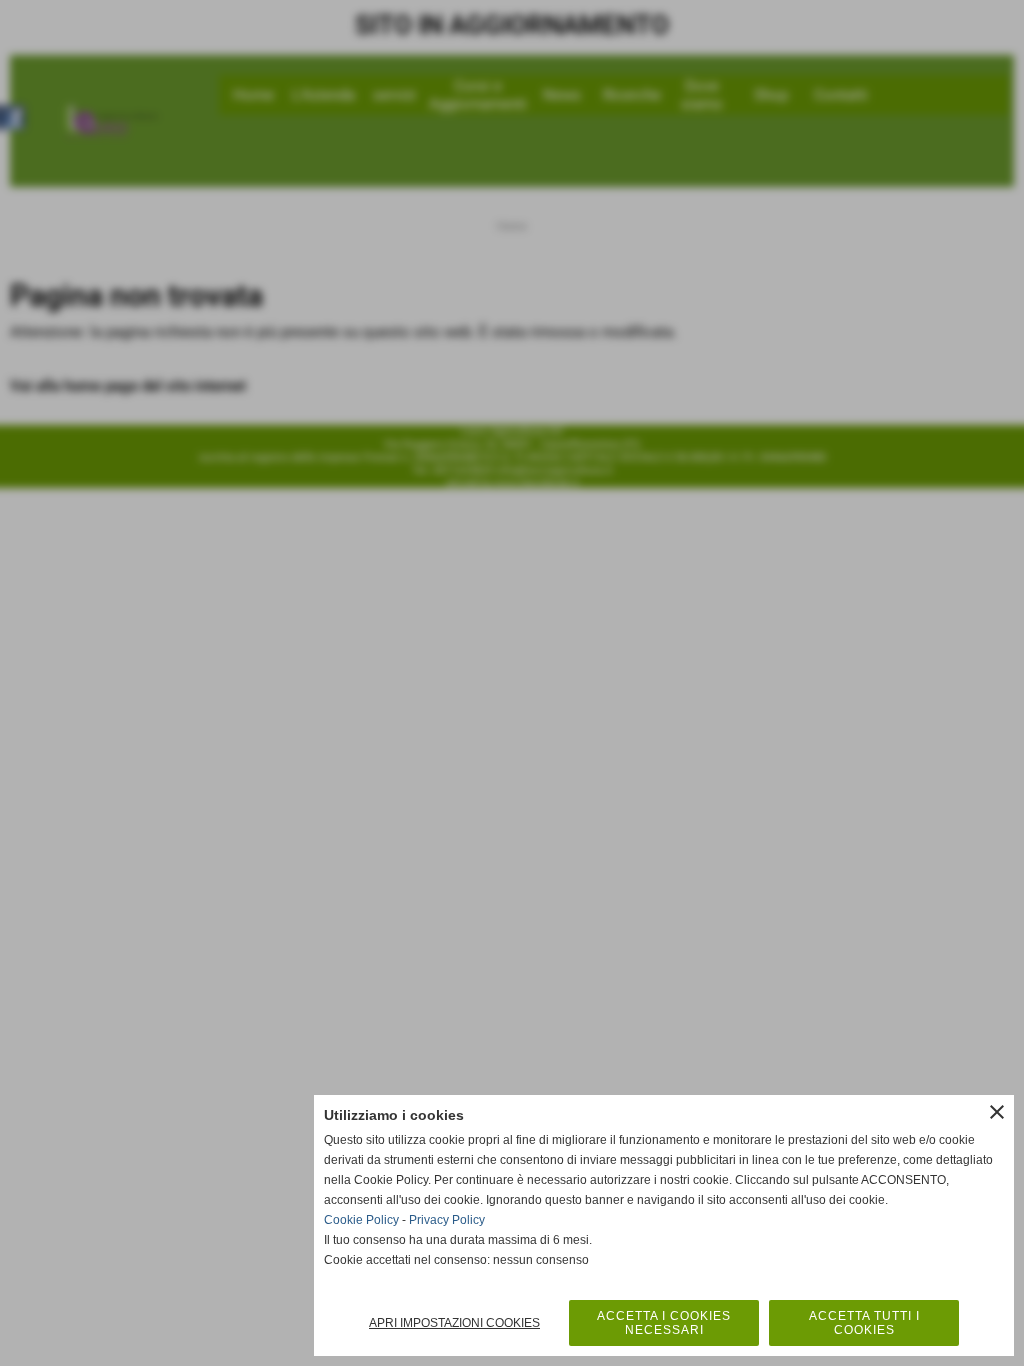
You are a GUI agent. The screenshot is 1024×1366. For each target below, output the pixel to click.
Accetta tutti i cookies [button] (864, 1323)
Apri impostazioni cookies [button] (454, 1323)
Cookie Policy (361, 1220)
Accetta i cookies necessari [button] (664, 1323)
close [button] (997, 1112)
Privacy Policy (447, 1220)
